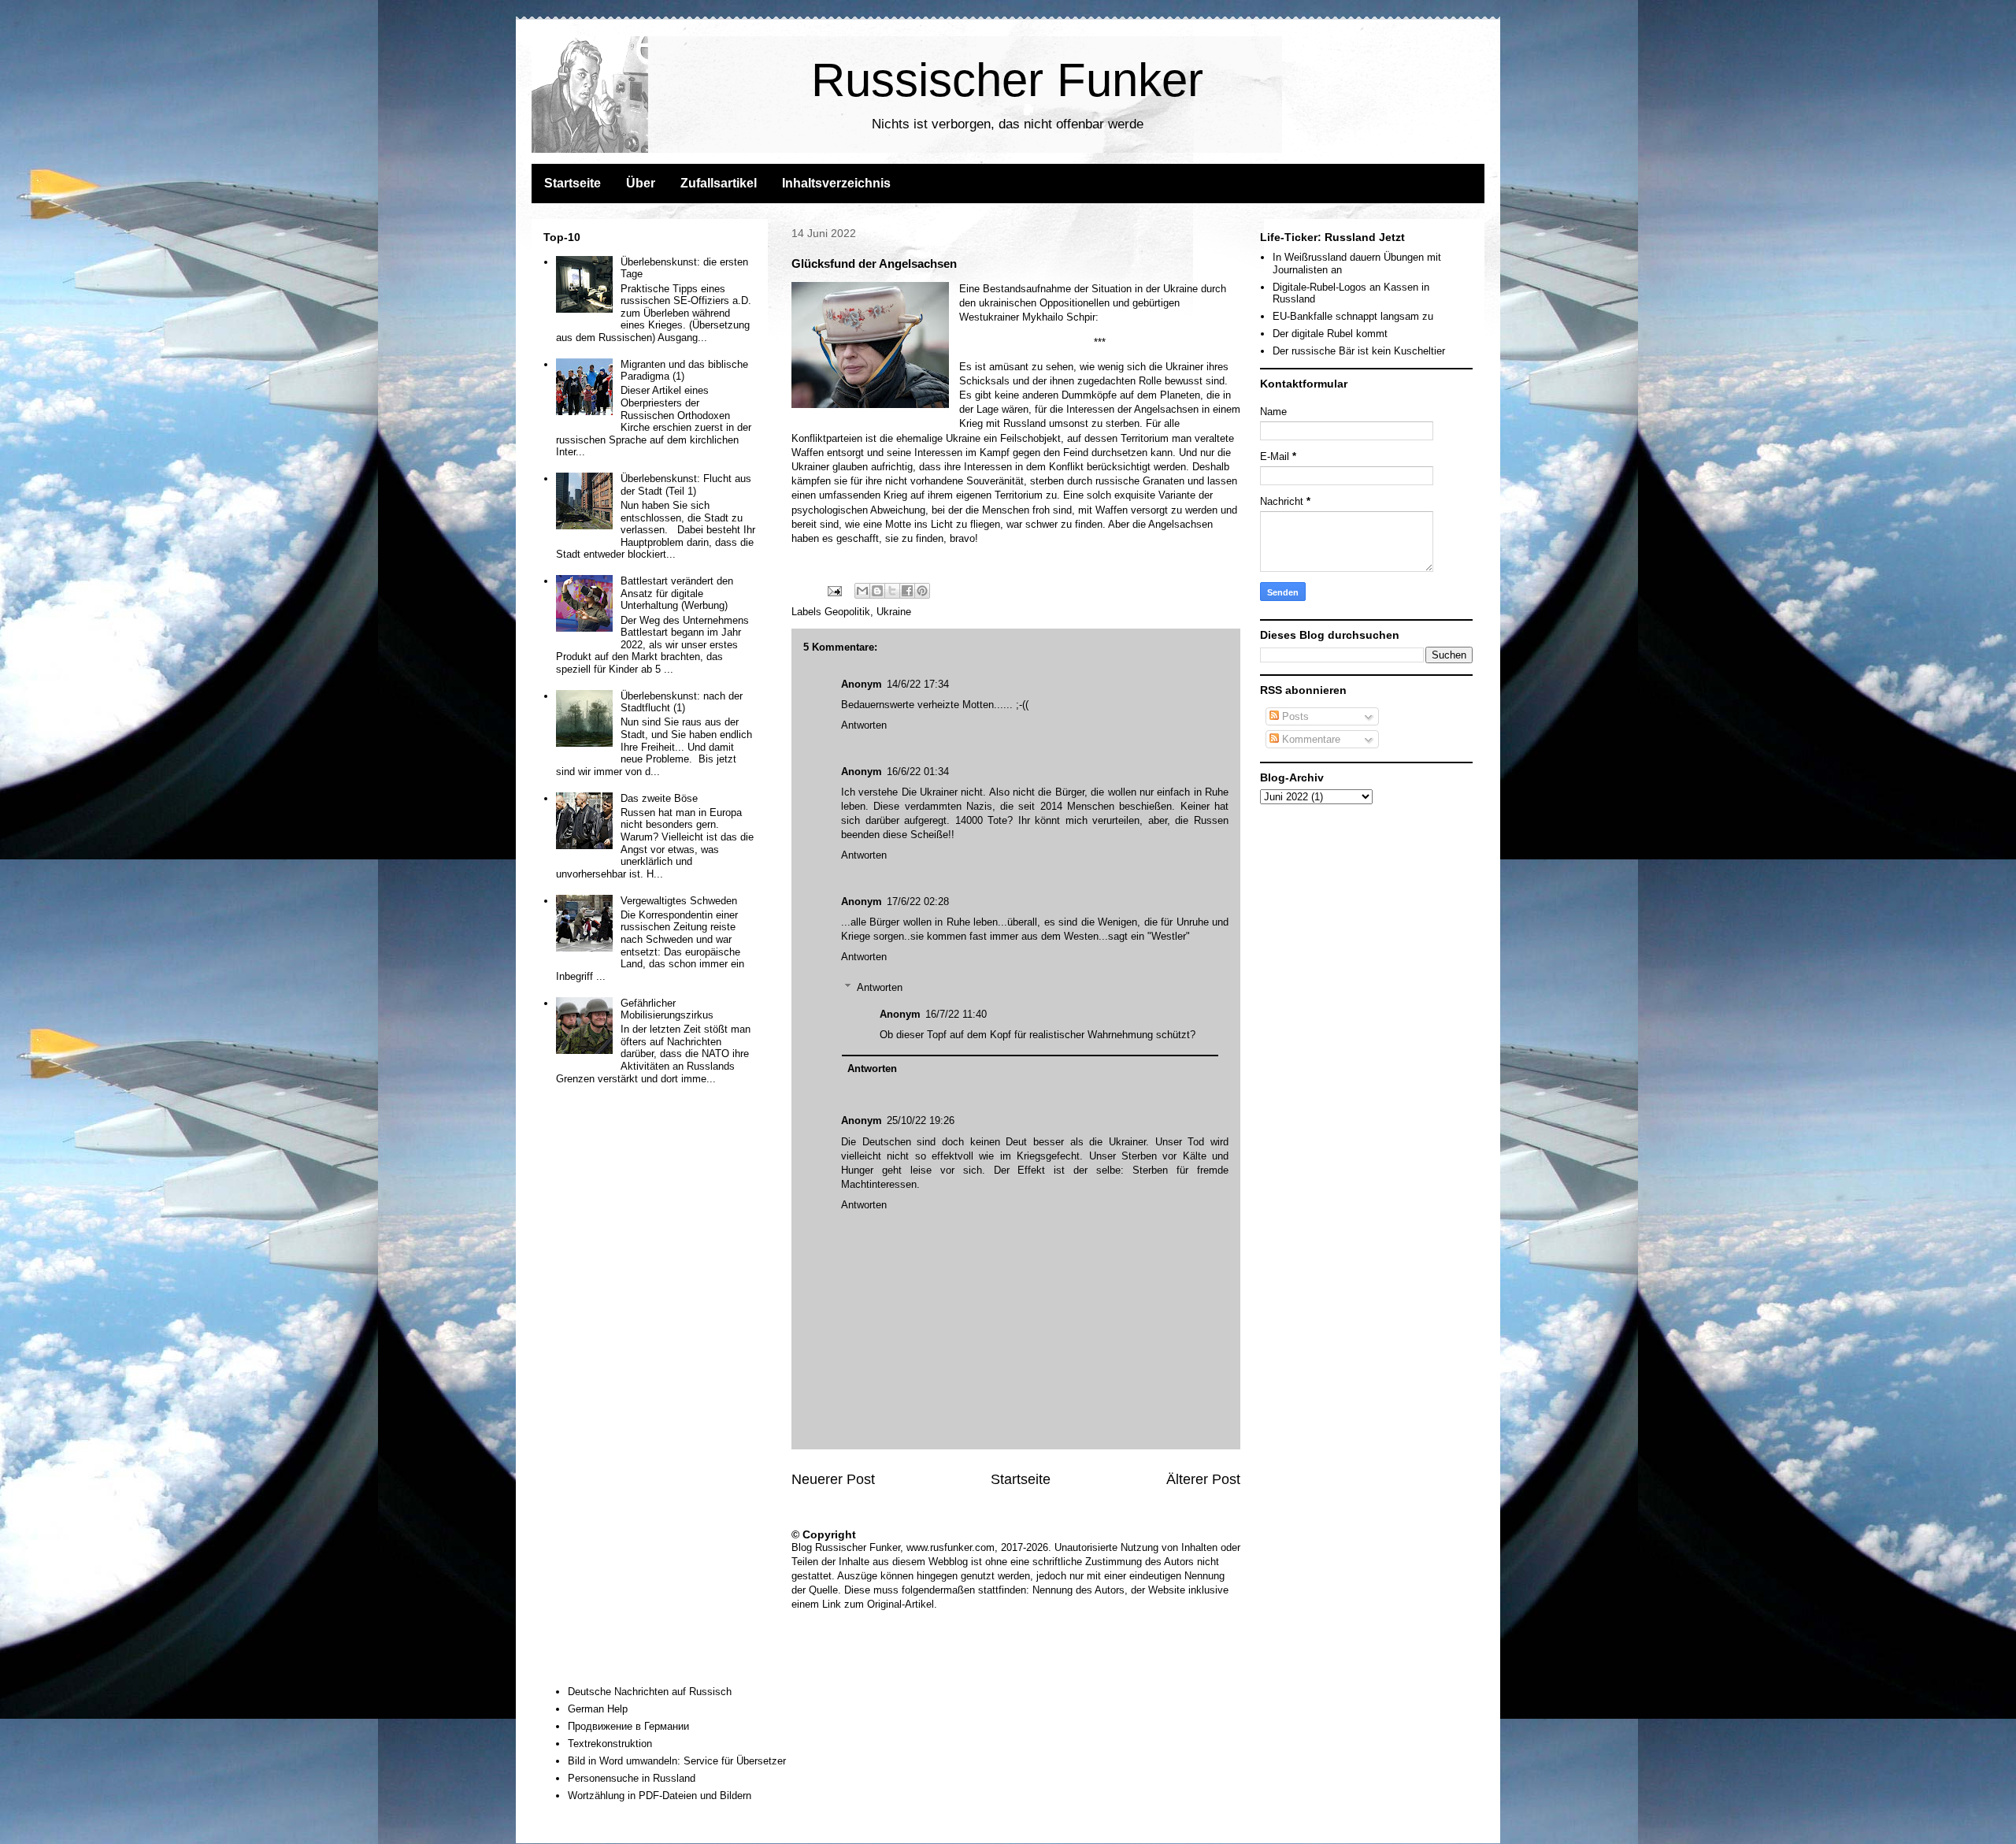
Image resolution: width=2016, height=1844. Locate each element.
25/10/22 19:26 (921, 1120)
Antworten (864, 725)
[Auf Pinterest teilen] (922, 591)
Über (641, 183)
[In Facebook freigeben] (907, 591)
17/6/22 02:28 (918, 902)
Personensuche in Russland (632, 1778)
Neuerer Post (833, 1479)
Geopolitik (847, 612)
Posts (1294, 716)
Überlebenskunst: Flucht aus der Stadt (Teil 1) (686, 485)
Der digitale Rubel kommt (1330, 334)
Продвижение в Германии (628, 1726)
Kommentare (1310, 739)
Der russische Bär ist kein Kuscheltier (1359, 351)
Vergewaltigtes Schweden (679, 901)
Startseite (573, 183)
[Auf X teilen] (892, 591)
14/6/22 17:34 (918, 684)
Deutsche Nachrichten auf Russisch (650, 1692)
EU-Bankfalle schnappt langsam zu (1353, 316)
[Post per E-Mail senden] (834, 590)
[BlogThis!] (877, 591)
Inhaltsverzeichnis (836, 183)
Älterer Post (1203, 1479)
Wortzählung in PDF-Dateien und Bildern (660, 1796)
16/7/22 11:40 (956, 1014)
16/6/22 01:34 (918, 772)
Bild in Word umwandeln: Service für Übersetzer (677, 1761)
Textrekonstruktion (610, 1744)
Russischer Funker (1007, 80)
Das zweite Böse (659, 798)
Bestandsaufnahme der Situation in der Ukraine (1090, 289)
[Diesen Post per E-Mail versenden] (862, 591)
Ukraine (894, 612)
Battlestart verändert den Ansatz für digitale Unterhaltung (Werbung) (677, 593)
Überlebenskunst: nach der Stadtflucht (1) (682, 702)
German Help (598, 1709)
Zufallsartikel (719, 183)
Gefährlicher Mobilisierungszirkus (667, 1009)
